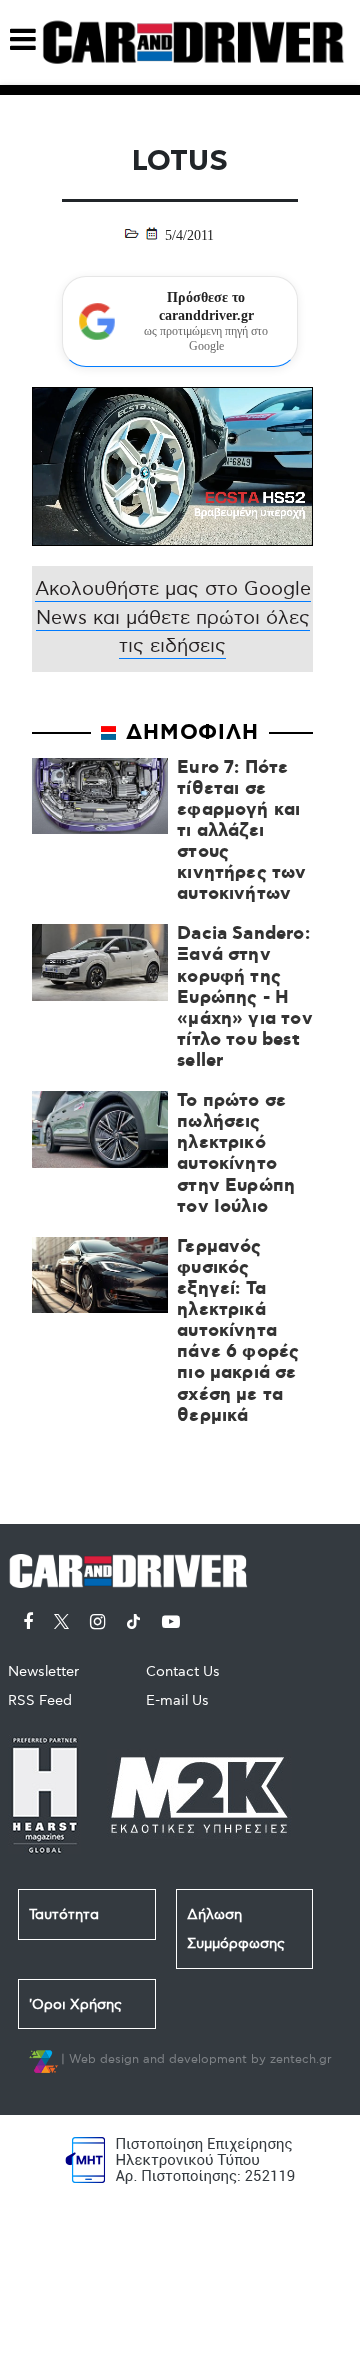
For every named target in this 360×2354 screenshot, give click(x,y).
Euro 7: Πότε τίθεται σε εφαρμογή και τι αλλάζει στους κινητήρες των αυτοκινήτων (241, 832)
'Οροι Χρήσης (75, 2004)
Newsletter (43, 1671)
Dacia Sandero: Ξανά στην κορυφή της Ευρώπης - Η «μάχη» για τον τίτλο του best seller (244, 998)
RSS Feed (40, 1700)
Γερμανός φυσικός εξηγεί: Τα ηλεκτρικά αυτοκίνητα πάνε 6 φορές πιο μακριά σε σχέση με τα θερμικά (238, 1332)
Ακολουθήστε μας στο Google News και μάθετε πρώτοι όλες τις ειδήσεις (173, 618)
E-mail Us (177, 1700)
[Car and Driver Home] (133, 1567)
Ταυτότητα (64, 1914)
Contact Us (183, 1671)
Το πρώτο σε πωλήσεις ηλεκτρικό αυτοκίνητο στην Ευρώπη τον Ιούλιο (236, 1154)
